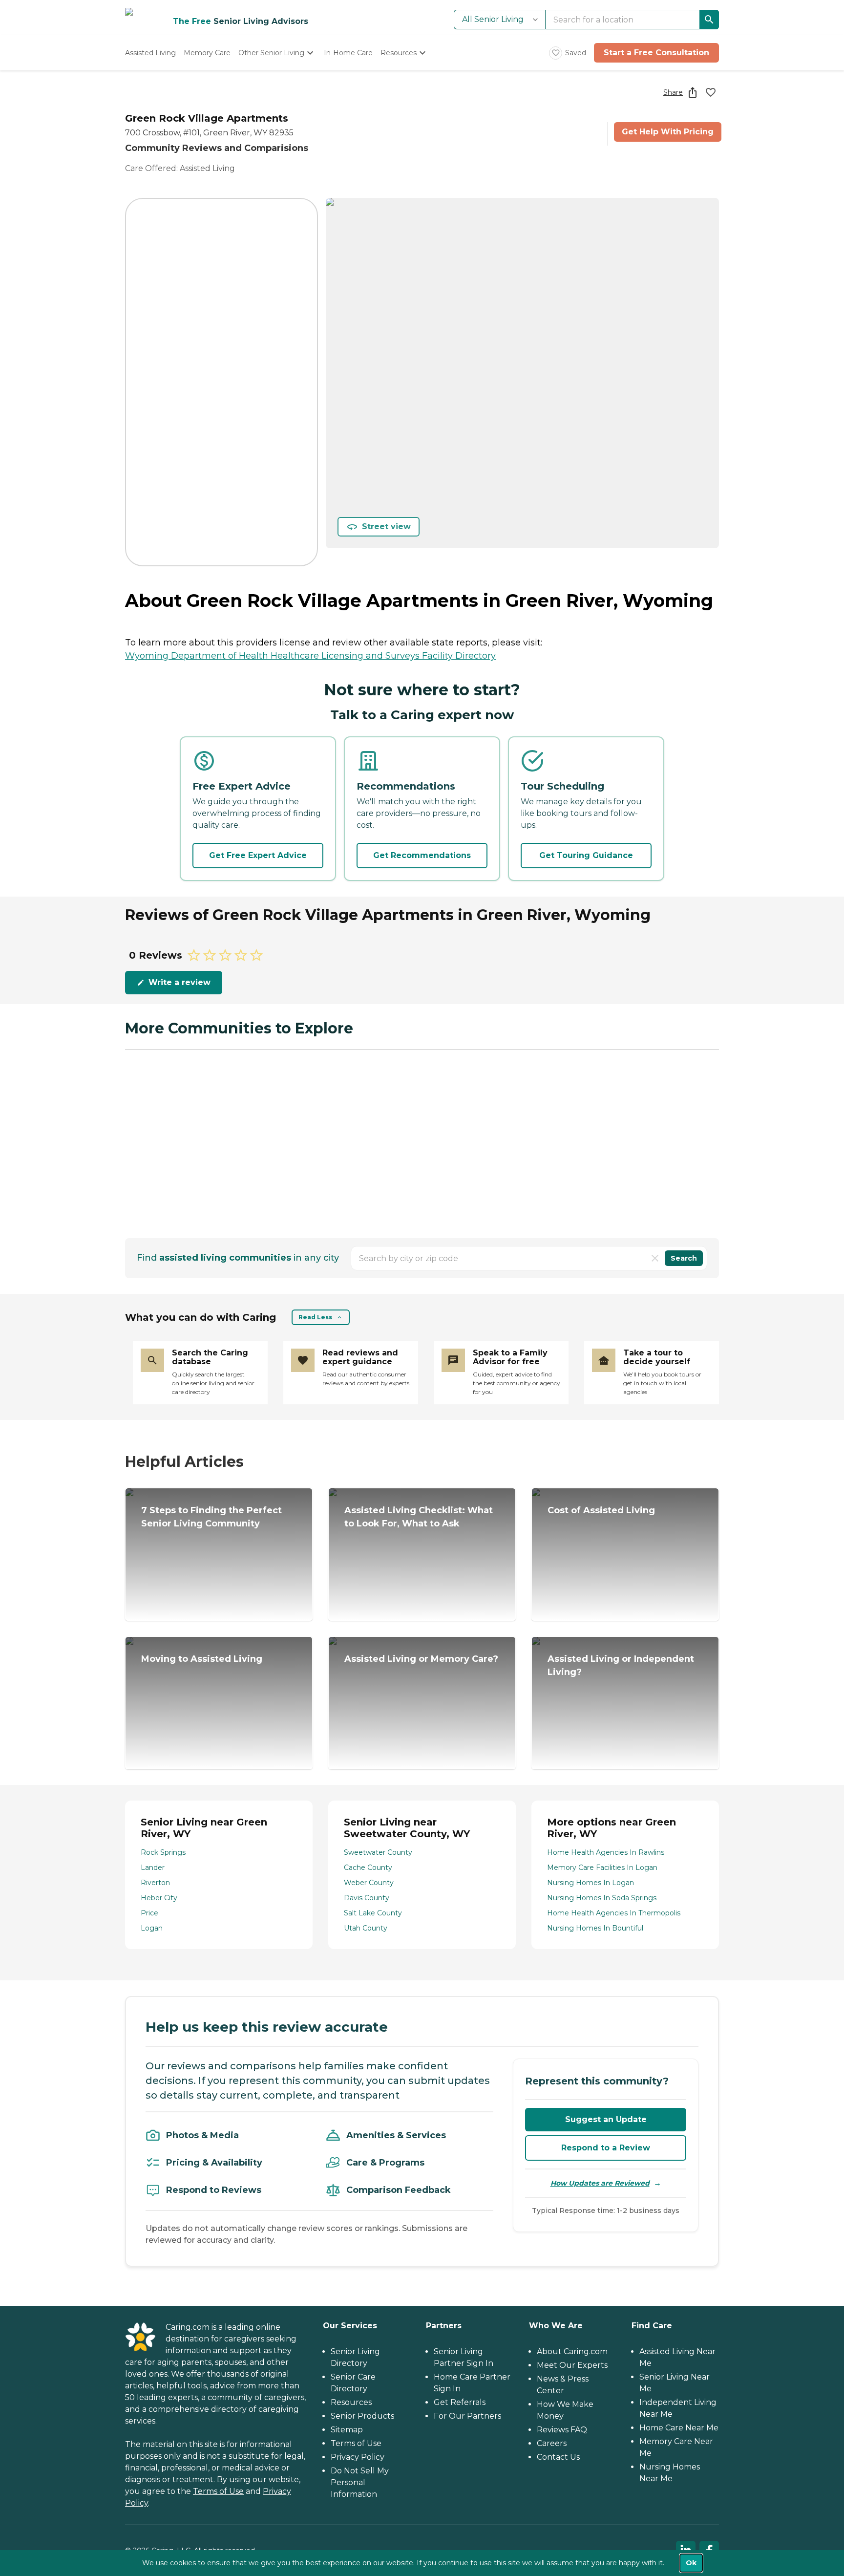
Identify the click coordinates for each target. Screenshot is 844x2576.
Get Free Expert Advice (258, 855)
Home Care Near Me (679, 2428)
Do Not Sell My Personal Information (360, 2482)
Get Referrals (460, 2402)
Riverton (155, 1883)
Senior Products (362, 2416)
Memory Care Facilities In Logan (602, 1868)
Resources (351, 2402)
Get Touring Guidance (586, 855)
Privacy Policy (358, 2457)
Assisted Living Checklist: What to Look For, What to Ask (419, 1517)
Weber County (369, 1883)
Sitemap (347, 2430)
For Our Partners (467, 2416)
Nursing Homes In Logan (591, 1883)
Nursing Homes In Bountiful (595, 1928)
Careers (552, 2443)
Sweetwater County (378, 1852)
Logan (152, 1928)
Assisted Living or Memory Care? (421, 1659)
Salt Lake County (373, 1913)
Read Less (315, 1317)
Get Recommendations (422, 855)
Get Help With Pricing (668, 132)
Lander (153, 1868)
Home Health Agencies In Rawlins (606, 1852)
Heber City (159, 1898)
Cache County (368, 1868)
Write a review (179, 982)
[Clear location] (655, 1258)
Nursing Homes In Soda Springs (602, 1898)
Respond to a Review (606, 2148)
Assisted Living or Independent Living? (621, 1665)
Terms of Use (218, 2491)
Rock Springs (163, 1852)
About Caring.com (572, 2351)
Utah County (366, 1928)
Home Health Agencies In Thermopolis (614, 1913)
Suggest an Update (606, 2119)
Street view (386, 526)
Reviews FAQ (562, 2430)
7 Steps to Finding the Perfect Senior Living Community (211, 1517)
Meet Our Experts (572, 2365)
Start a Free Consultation (656, 53)
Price (149, 1913)
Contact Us (558, 2457)
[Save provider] (711, 92)
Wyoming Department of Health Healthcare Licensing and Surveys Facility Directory (310, 656)
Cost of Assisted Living (601, 1510)
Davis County (367, 1898)
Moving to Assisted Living (202, 1659)
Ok (691, 2563)
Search (684, 1258)
